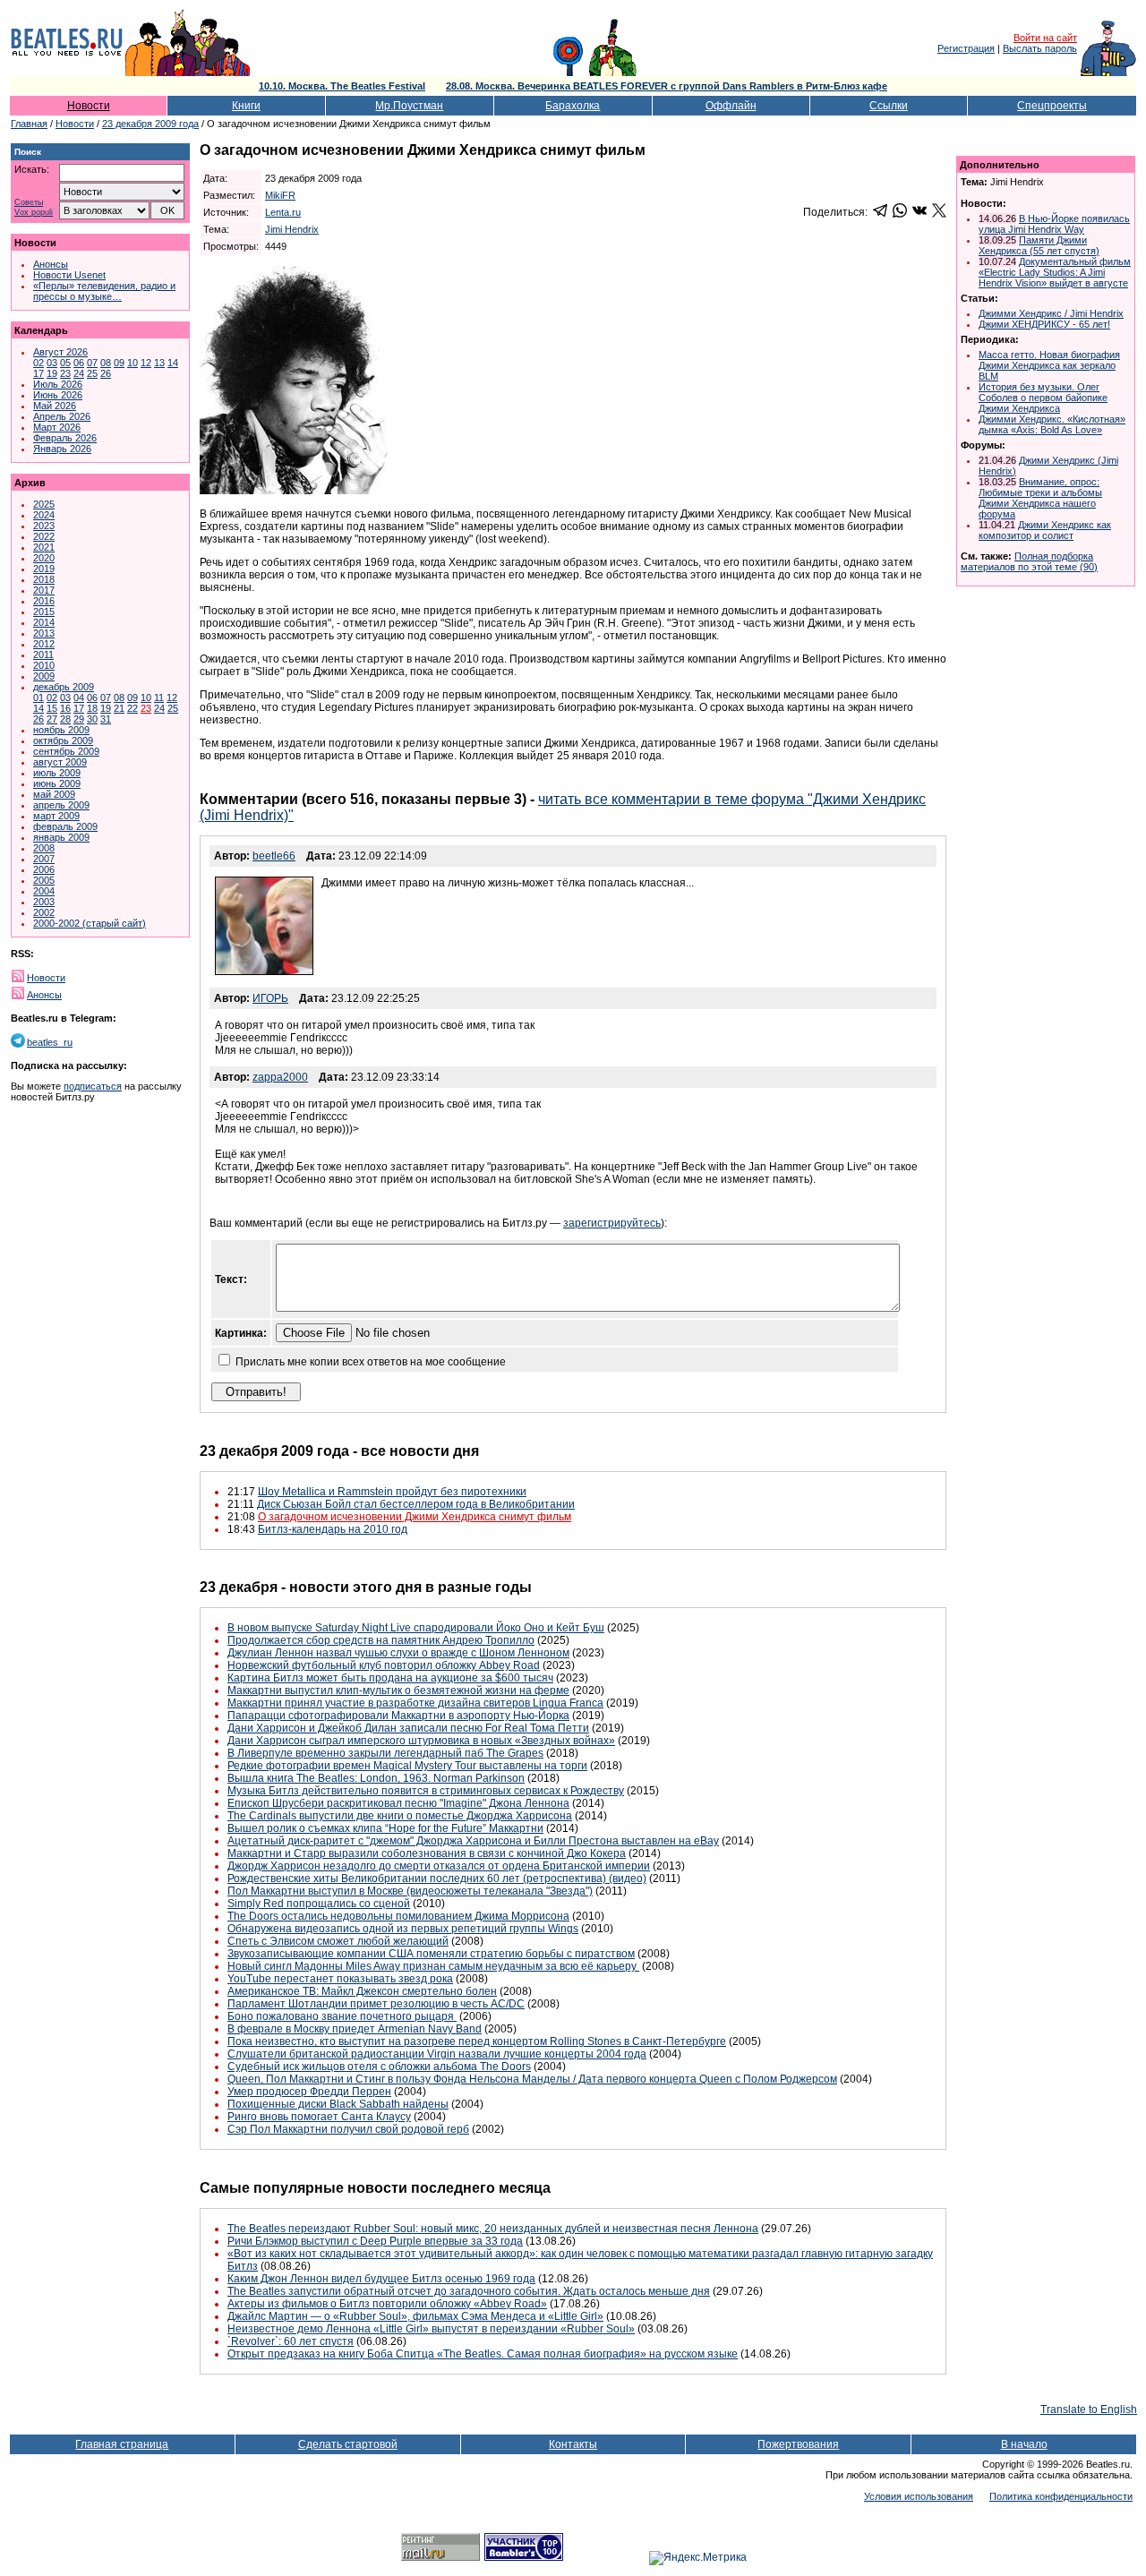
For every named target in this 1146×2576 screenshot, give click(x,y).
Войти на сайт (1045, 38)
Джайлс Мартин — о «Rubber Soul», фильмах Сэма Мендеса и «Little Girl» (415, 2316)
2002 (44, 912)
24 (79, 373)
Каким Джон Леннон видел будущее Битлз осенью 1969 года (381, 2279)
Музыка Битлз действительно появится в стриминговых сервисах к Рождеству (426, 1791)
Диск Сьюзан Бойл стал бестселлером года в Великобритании (416, 1504)
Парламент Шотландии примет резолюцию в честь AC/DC (376, 2004)
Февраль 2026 (65, 438)
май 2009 (54, 794)
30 (92, 719)
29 (79, 719)
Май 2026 (55, 406)
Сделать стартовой (348, 2444)
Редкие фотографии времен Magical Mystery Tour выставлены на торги (407, 1766)
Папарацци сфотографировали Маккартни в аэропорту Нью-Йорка (398, 1716)
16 (65, 708)
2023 (44, 526)
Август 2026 (60, 352)
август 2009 (60, 762)
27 (52, 719)
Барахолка (573, 106)
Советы (29, 203)
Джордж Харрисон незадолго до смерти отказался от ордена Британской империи (439, 1866)
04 (79, 697)
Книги (246, 106)
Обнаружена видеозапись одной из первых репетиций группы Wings (403, 1929)
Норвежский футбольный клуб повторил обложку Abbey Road (384, 1665)
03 (52, 363)
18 (92, 708)
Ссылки (889, 106)
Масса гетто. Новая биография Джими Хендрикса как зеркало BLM (1049, 365)
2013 (44, 633)
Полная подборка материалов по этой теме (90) (1029, 561)
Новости (89, 106)
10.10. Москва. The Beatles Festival (342, 86)
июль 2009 (57, 773)
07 (92, 363)
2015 (44, 612)
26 (106, 373)
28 (65, 719)
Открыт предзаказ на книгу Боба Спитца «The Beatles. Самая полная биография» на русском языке (483, 2354)
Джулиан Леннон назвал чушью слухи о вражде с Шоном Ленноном (398, 1653)
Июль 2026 (58, 384)
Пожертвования (798, 2444)
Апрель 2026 (62, 416)
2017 (44, 590)
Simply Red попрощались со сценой (319, 1904)
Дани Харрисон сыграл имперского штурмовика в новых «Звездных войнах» (421, 1741)
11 (159, 697)
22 (133, 708)
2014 (44, 622)
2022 (44, 536)
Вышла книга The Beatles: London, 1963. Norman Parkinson (376, 1778)
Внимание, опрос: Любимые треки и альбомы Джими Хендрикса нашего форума (1040, 498)
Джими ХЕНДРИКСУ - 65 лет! (1044, 324)
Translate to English (1089, 2409)
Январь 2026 (62, 449)
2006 (44, 869)
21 (119, 708)
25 (92, 373)
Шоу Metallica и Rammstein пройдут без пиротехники (392, 1492)
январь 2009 (61, 837)
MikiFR (280, 195)
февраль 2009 (65, 826)
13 (159, 363)
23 (65, 373)
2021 (44, 547)
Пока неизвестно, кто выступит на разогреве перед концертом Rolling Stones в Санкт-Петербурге (477, 2041)
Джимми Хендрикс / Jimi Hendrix (1051, 313)
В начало (1024, 2444)
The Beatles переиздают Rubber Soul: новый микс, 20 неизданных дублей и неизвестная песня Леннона (493, 2229)
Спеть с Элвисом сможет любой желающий (338, 1941)
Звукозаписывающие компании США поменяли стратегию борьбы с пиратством (431, 1954)
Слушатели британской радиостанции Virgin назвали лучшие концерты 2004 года (437, 2054)
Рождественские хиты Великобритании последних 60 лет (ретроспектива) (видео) (437, 1879)
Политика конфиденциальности (1061, 2496)
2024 (44, 515)
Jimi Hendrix (292, 229)
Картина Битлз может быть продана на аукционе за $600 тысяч (390, 1678)
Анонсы (51, 264)
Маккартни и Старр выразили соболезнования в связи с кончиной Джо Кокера (427, 1853)
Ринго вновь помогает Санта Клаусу (319, 2117)
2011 (43, 655)
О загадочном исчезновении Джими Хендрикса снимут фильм (415, 1517)
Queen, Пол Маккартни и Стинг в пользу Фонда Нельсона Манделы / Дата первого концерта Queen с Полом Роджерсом (532, 2079)
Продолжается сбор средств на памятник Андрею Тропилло (381, 1640)
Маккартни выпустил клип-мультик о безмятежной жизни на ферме (398, 1690)
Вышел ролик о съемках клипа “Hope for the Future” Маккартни (385, 1828)
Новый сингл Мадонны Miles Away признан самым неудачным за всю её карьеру (433, 1966)
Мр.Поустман (409, 106)
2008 (44, 848)
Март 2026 (57, 427)
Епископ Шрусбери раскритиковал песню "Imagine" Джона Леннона (398, 1803)
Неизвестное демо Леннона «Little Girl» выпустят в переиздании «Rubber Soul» (431, 2329)
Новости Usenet (69, 275)
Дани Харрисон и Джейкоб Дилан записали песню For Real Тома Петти (408, 1728)
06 (79, 363)
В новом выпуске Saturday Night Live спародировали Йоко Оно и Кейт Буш (416, 1628)
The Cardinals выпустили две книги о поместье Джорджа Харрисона (400, 1816)
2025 (44, 504)
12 (146, 363)
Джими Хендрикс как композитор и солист (1045, 530)
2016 (44, 601)
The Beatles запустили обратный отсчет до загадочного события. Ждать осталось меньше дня (469, 2291)
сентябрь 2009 (66, 751)
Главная (29, 124)
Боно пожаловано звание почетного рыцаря (342, 2016)
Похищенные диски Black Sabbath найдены (338, 2104)
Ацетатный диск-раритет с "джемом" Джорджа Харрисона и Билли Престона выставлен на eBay (473, 1841)
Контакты (573, 2444)
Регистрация (966, 48)
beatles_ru (50, 1042)
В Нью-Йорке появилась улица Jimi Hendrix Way (1054, 224)
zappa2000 (280, 1077)
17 (38, 373)
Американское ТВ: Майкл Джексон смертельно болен (362, 1991)
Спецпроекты (1052, 106)
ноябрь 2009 (61, 730)
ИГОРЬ (270, 998)
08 (106, 363)
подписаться (93, 1086)
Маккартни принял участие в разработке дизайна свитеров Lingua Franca (415, 1703)
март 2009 (56, 816)
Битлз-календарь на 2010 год (333, 1529)
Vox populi (34, 213)
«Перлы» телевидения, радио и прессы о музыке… (104, 291)
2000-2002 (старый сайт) (90, 923)
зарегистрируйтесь (612, 1223)
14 (173, 363)
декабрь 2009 (64, 687)
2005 (44, 880)
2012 (44, 644)
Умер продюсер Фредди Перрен (309, 2092)
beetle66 (274, 856)
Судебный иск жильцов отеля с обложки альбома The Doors (379, 2067)
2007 (44, 859)
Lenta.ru (283, 212)
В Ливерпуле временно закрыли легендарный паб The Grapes (385, 1753)
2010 (44, 665)
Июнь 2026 (58, 395)
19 (52, 373)
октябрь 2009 (63, 740)
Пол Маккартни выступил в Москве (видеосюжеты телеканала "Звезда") (410, 1891)
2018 (44, 579)
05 (65, 363)
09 (119, 363)
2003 (44, 902)
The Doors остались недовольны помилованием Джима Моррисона (398, 1916)
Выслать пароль (1040, 48)
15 (52, 708)
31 (106, 719)
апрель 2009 (61, 805)
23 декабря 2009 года (150, 124)
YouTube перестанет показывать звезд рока (340, 1979)
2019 (44, 569)
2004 (44, 891)
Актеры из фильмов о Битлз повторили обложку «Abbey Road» (387, 2304)
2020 (44, 558)
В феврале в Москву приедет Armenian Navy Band (355, 2029)
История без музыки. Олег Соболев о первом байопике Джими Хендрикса (1043, 398)
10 (133, 363)
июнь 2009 (57, 783)
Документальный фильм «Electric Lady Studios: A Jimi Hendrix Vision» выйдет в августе (1055, 272)
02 (38, 363)
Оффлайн (731, 106)
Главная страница (122, 2444)
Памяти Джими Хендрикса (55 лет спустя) (1039, 245)
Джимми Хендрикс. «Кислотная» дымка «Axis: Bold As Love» (1052, 424)
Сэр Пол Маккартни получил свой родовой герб (348, 2129)
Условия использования (919, 2496)
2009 (44, 676)
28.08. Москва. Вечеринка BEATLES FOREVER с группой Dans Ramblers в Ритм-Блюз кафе (667, 86)
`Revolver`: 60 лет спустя (291, 2341)
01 (38, 697)
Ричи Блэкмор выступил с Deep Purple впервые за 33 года (375, 2241)
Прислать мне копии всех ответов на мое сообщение (371, 1362)
